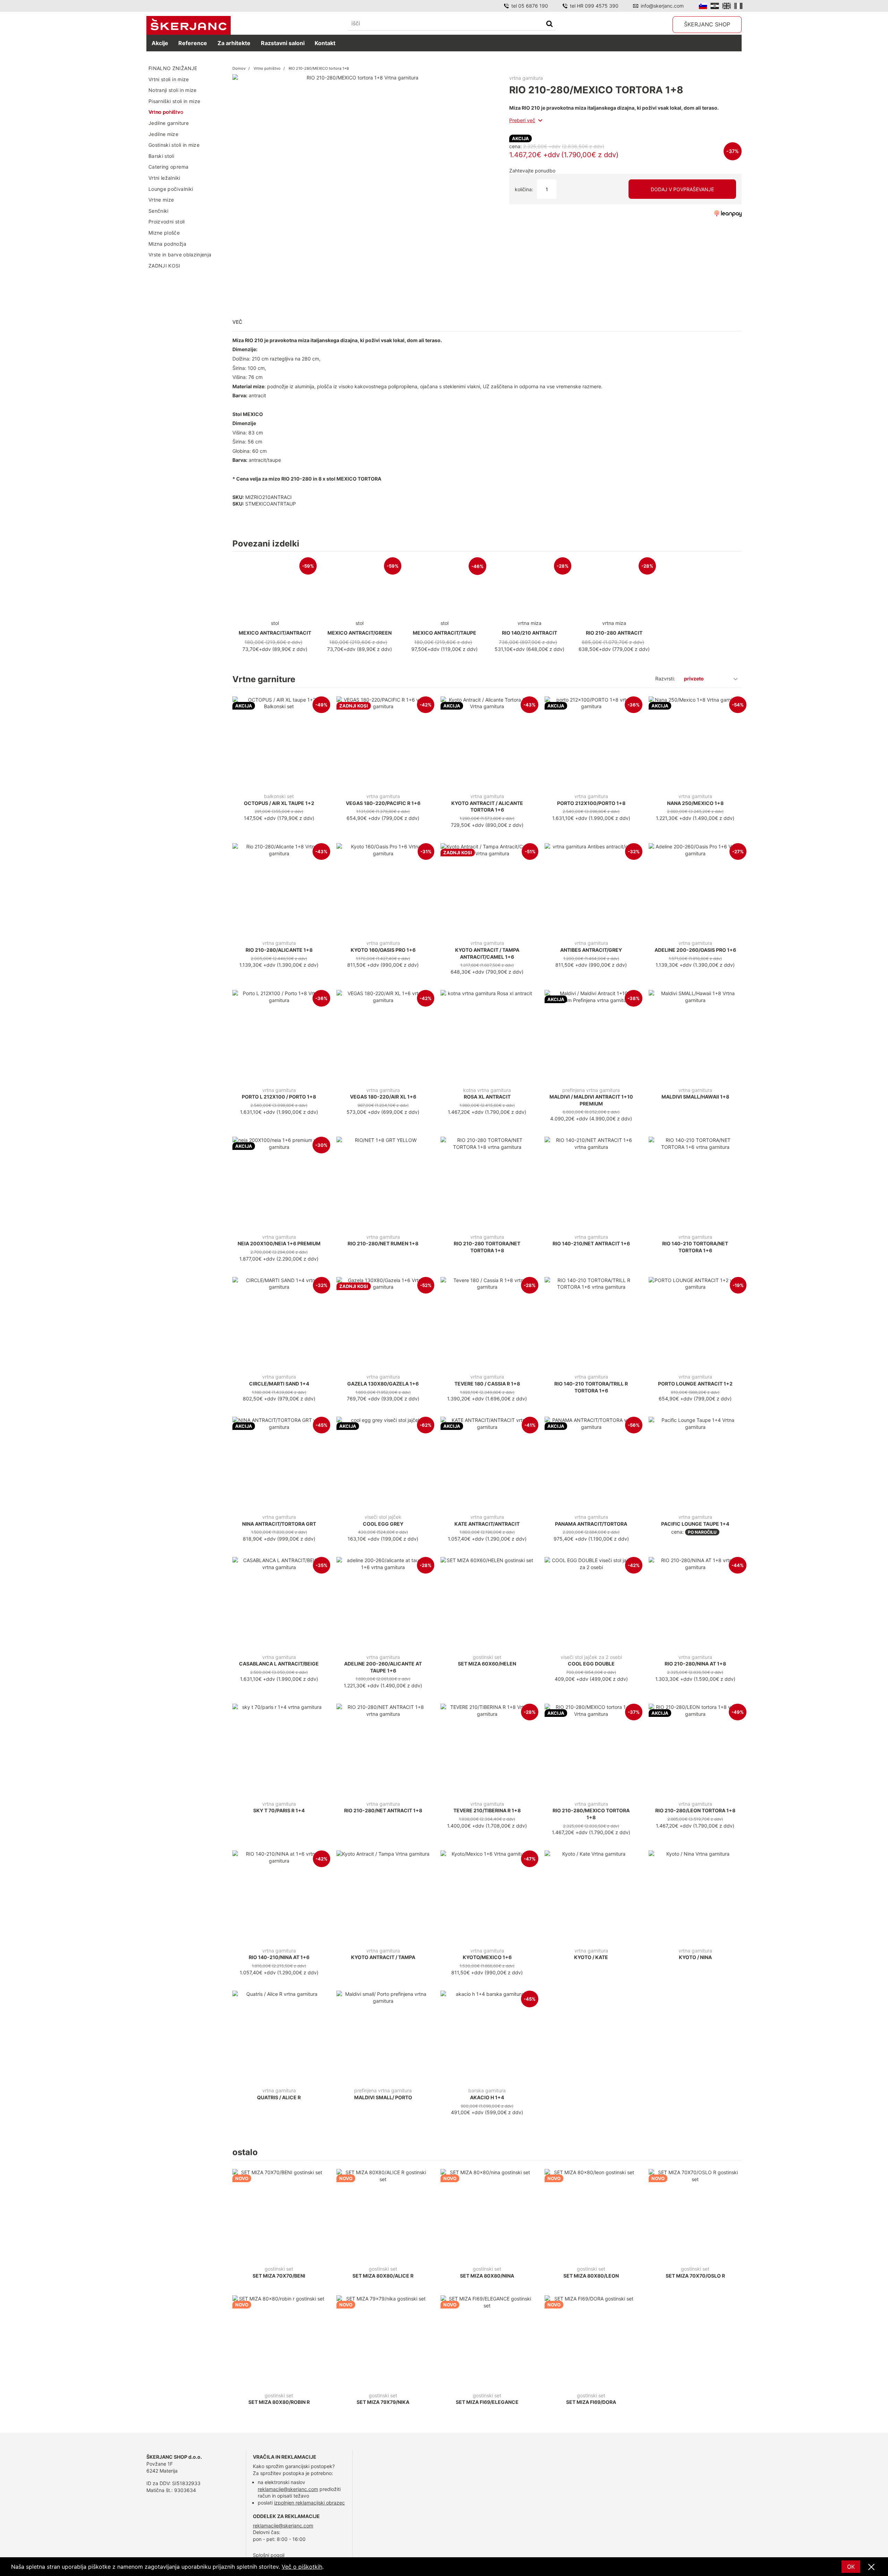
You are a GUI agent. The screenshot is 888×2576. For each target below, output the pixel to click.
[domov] (189, 26)
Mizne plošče (164, 233)
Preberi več (522, 120)
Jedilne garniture (169, 123)
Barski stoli (161, 156)
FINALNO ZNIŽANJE (173, 68)
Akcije (160, 43)
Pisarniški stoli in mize (174, 101)
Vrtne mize (161, 200)
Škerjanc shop (707, 24)
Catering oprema (168, 167)
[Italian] (738, 6)
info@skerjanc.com (662, 6)
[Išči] (549, 24)
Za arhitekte (234, 43)
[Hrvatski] (715, 6)
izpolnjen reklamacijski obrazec (309, 2503)
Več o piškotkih (302, 2567)
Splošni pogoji (269, 2555)
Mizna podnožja (167, 243)
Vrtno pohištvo (166, 112)
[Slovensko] (703, 6)
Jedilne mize (163, 134)
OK (851, 2567)
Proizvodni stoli (167, 222)
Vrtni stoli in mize (169, 79)
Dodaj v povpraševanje (682, 189)
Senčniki (159, 210)
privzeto (694, 679)
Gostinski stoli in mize (174, 145)
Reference (193, 43)
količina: (524, 189)
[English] (727, 6)
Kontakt (325, 43)
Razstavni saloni (283, 43)
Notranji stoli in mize (173, 90)
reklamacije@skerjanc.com (288, 2489)
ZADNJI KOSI (164, 265)
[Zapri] (871, 2567)
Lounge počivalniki (171, 189)
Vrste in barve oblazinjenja (180, 255)
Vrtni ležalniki (164, 178)
